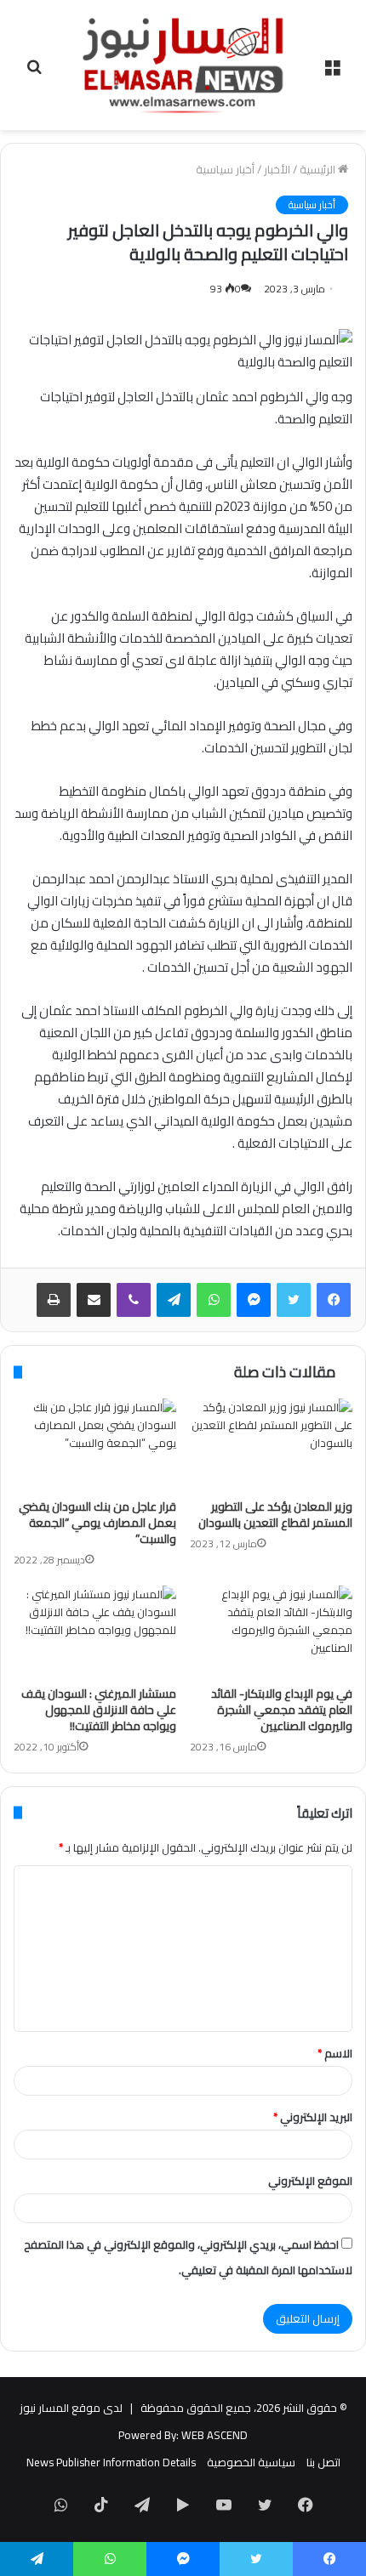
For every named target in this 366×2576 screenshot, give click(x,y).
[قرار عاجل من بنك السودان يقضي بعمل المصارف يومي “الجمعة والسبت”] (95, 1444)
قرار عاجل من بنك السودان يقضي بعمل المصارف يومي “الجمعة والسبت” (97, 1523)
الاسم (335, 2053)
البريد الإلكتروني (313, 2117)
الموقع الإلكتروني (310, 2181)
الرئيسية (319, 169)
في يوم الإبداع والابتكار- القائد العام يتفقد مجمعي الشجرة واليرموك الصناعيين (282, 1710)
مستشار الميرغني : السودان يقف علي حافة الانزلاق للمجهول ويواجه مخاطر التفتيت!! (99, 1710)
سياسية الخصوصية (251, 2462)
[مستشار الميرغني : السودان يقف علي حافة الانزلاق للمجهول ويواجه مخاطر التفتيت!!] (95, 1631)
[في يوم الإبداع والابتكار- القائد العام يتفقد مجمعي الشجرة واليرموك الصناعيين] (271, 1631)
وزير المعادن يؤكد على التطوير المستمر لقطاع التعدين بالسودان (275, 1515)
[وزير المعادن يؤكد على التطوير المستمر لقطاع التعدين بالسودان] (271, 1444)
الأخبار (277, 169)
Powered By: (149, 2435)
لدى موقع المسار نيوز (71, 2408)
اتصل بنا (323, 2462)
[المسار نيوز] (183, 65)
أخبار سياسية (225, 169)
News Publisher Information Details (111, 2462)
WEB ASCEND (214, 2435)
